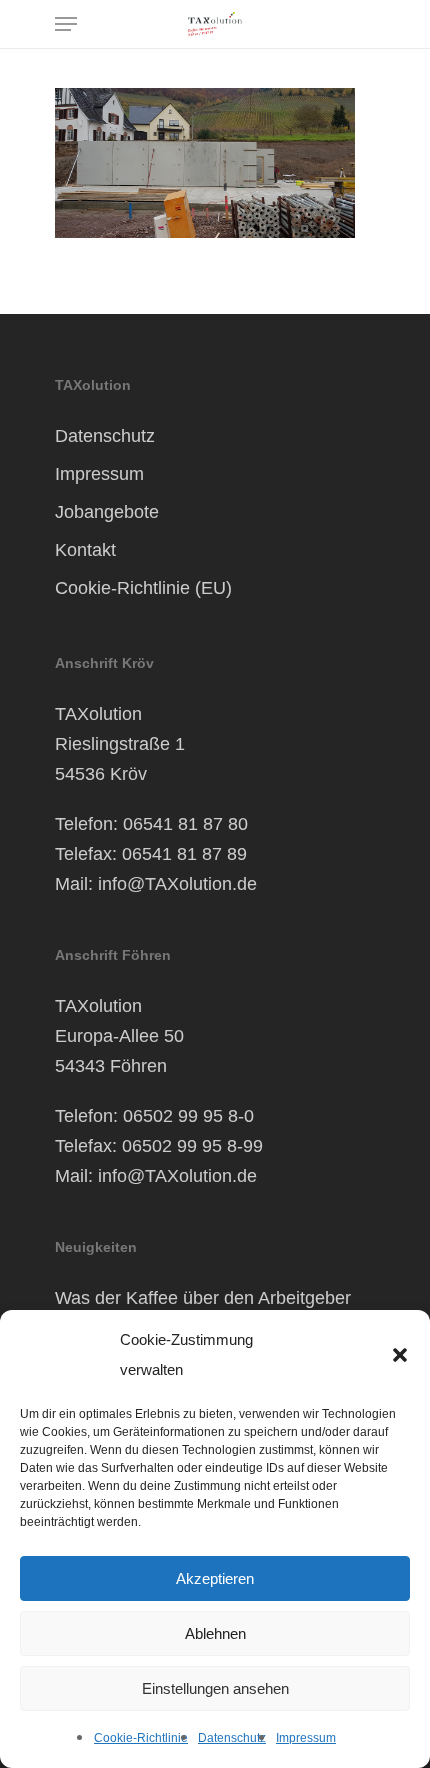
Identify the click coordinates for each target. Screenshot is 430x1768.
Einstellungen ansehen (215, 1688)
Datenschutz (232, 1738)
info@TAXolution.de (177, 884)
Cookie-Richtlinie (141, 1738)
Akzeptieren (215, 1578)
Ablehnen (215, 1633)
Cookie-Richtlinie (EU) (143, 588)
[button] (400, 1355)
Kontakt (85, 550)
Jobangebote (107, 512)
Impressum (306, 1738)
